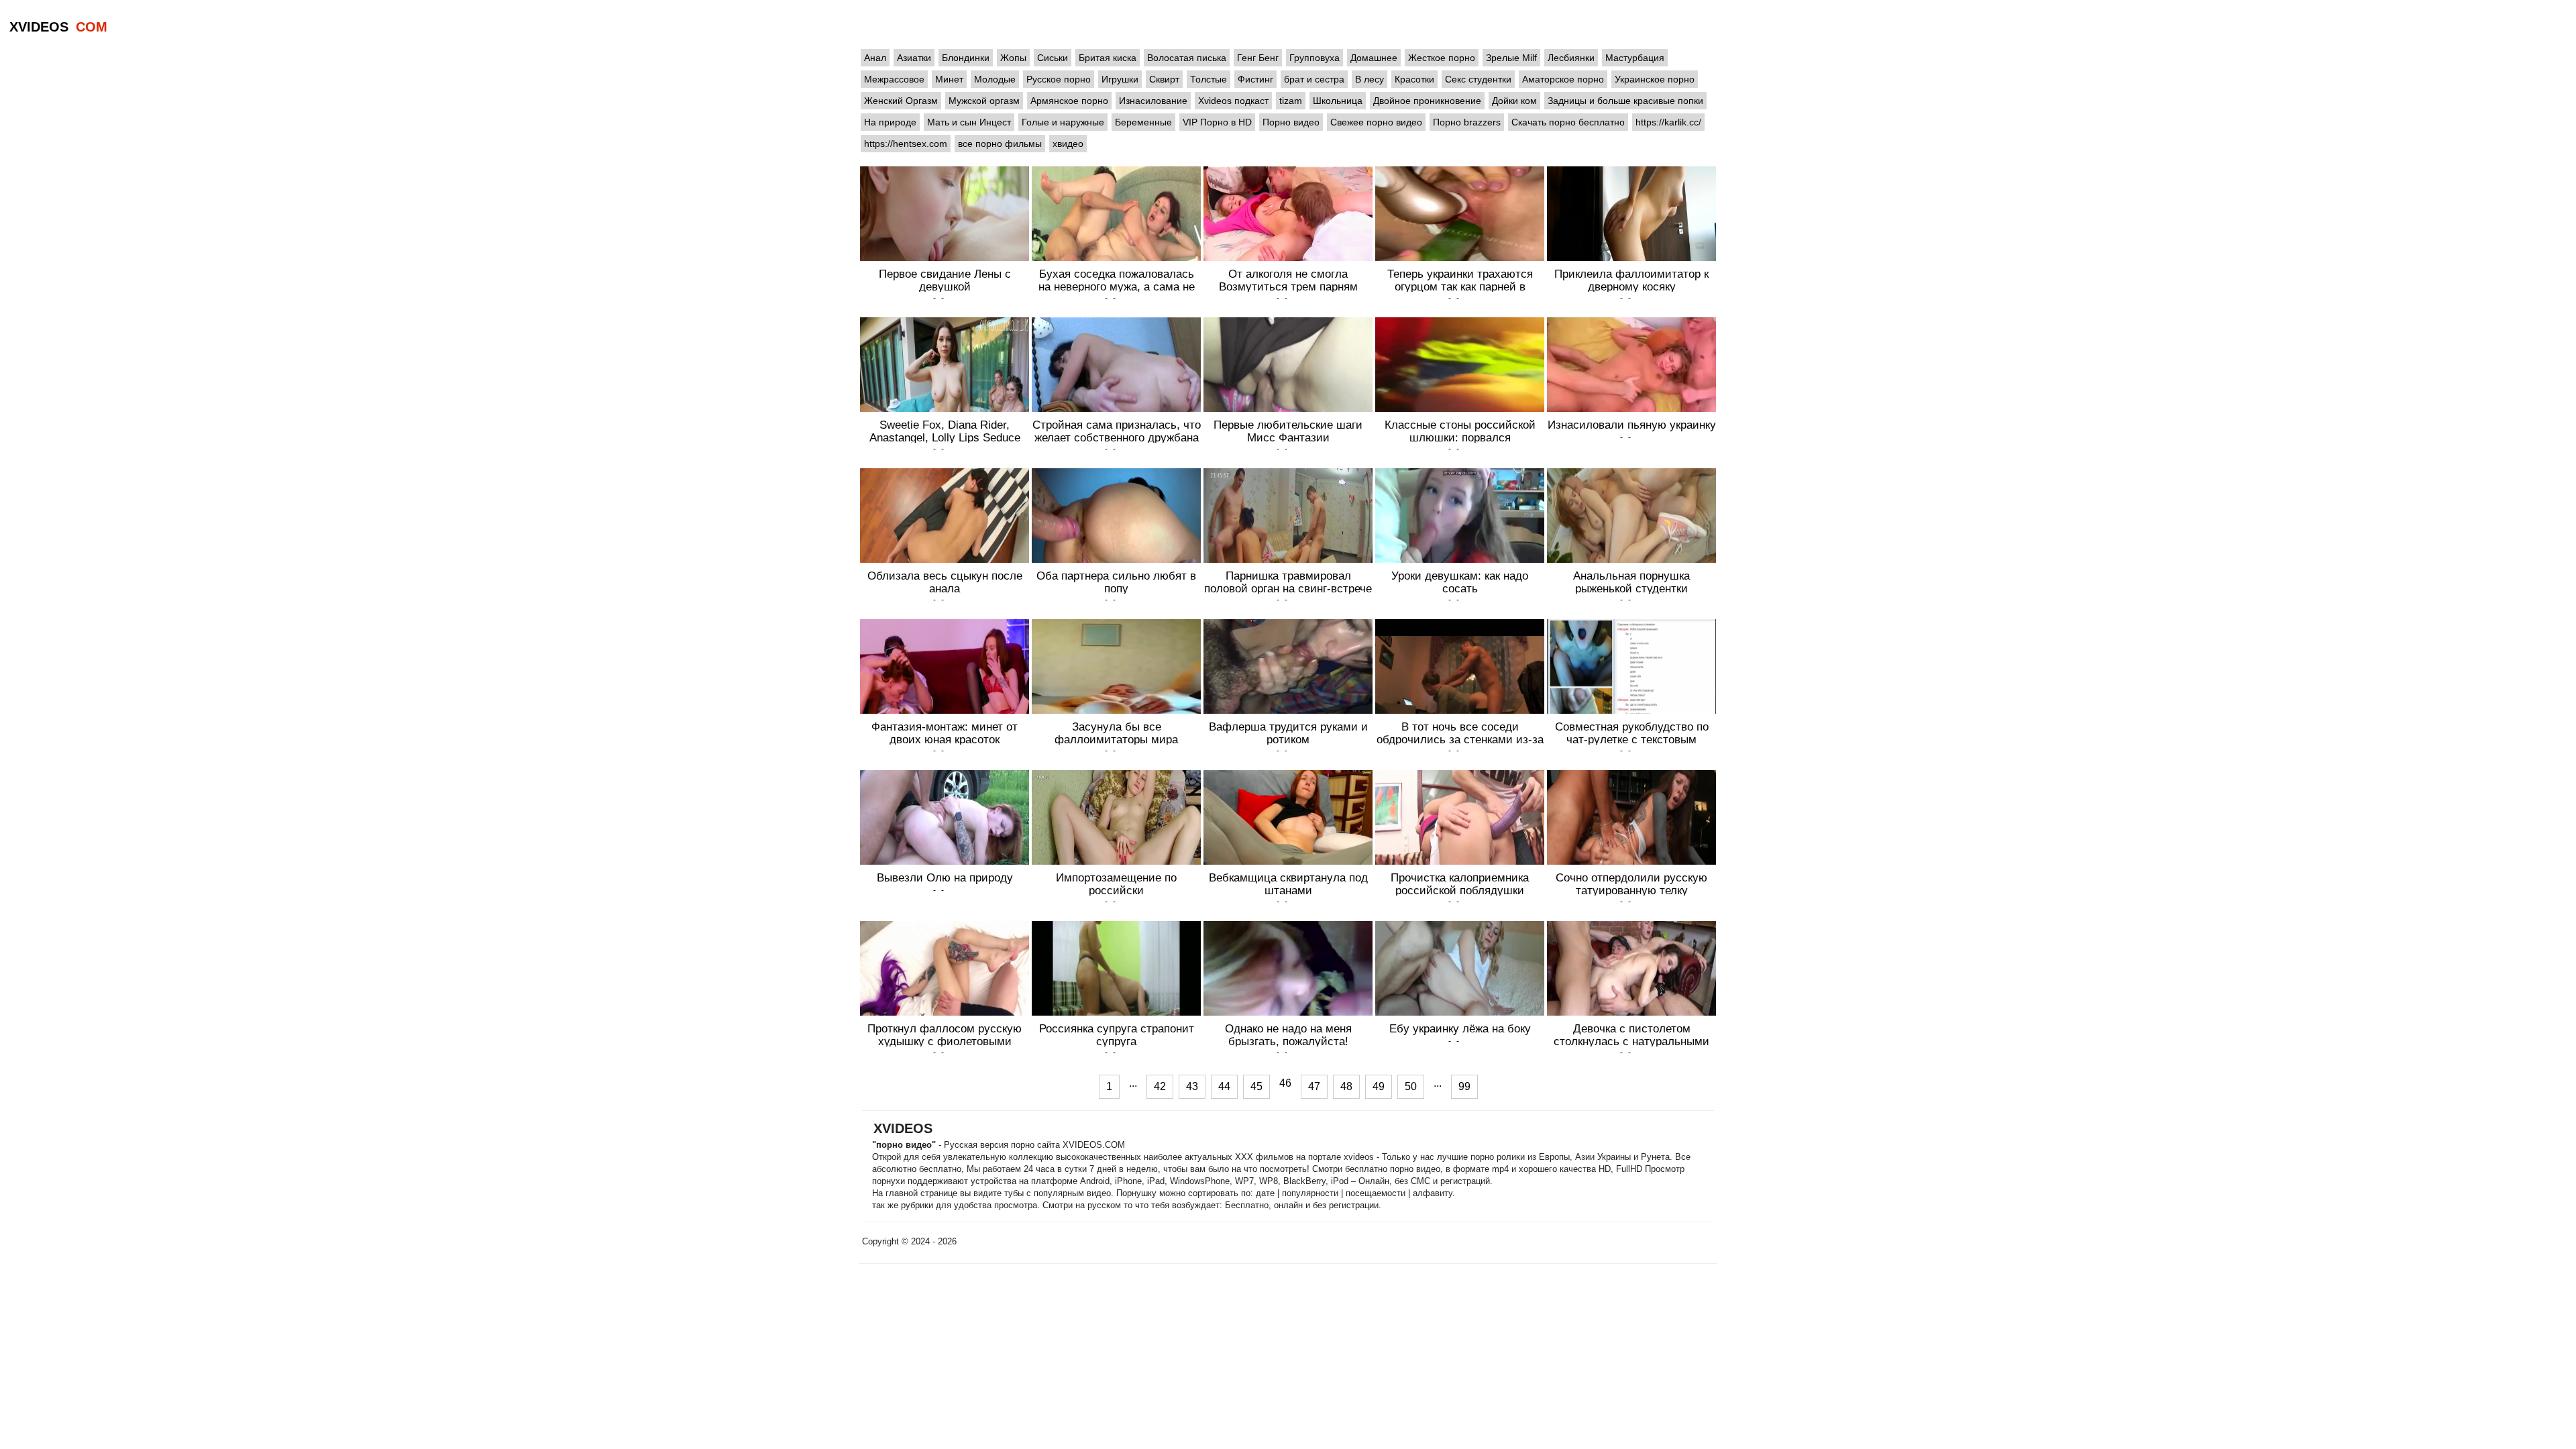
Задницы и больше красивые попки (1625, 101)
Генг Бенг (1258, 58)
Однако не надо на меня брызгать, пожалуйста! (1288, 1035)
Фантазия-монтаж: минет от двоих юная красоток (945, 733)
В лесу (1370, 79)
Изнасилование (1153, 101)
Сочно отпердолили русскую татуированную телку (1631, 884)
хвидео (1068, 144)
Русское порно (1059, 79)
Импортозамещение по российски (1116, 884)
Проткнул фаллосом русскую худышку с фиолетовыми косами (945, 1041)
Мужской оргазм (984, 101)
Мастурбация (1635, 58)
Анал (875, 58)
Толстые (1209, 79)
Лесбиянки (1571, 58)
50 (1411, 1086)
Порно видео (1291, 122)
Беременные (1143, 122)
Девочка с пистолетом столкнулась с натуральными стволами (1631, 1041)
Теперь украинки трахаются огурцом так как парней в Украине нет (1460, 286)
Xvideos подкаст (1233, 101)
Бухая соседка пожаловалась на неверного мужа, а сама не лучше (1117, 286)
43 (1192, 1086)
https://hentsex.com (906, 144)
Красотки (1414, 79)
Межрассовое (894, 79)
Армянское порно (1069, 101)
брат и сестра (1314, 79)
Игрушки (1120, 79)
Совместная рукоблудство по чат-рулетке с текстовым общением (1632, 739)
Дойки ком (1514, 101)
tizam (1291, 101)
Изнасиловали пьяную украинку (1632, 425)
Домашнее (1374, 58)
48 (1346, 1086)
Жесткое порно (1442, 58)
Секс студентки (1478, 79)
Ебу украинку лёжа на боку (1460, 1028)
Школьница (1338, 101)
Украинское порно (1655, 79)
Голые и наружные (1063, 122)
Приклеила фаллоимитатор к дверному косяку (1631, 280)
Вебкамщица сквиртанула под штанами (1288, 884)
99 (1464, 1086)
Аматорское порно (1563, 79)
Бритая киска (1108, 58)
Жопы (1013, 58)
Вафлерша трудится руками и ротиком (1288, 733)
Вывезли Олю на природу (945, 877)
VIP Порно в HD (1217, 122)
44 (1224, 1086)
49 (1379, 1086)
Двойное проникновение (1427, 101)
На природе (890, 122)
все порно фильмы (1000, 144)
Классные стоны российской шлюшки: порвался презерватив (1460, 437)
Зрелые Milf (1511, 58)
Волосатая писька (1187, 58)
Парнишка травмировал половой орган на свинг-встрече (1288, 582)
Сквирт (1164, 79)
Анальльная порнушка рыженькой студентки (1631, 582)
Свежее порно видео (1376, 122)
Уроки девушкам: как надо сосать (1460, 582)
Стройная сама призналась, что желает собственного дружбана (1117, 431)
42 (1160, 1086)
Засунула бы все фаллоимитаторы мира (1116, 733)
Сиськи (1053, 58)
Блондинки (966, 58)
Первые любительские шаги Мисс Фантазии (1288, 431)
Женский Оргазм (901, 101)
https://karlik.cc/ (1668, 122)
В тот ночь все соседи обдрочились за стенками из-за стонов (1460, 739)
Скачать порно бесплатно (1568, 122)
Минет (949, 79)
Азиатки (914, 58)
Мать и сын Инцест (969, 122)
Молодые (995, 79)
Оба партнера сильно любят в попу (1116, 582)
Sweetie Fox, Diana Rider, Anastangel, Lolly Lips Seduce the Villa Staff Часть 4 (945, 437)
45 (1256, 1086)
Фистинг (1255, 79)
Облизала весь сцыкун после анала (945, 582)
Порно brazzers (1467, 122)
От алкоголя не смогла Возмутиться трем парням (1288, 280)
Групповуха (1314, 58)
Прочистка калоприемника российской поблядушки (1460, 884)
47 (1314, 1086)
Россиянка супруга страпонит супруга (1117, 1035)
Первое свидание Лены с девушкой (945, 280)
